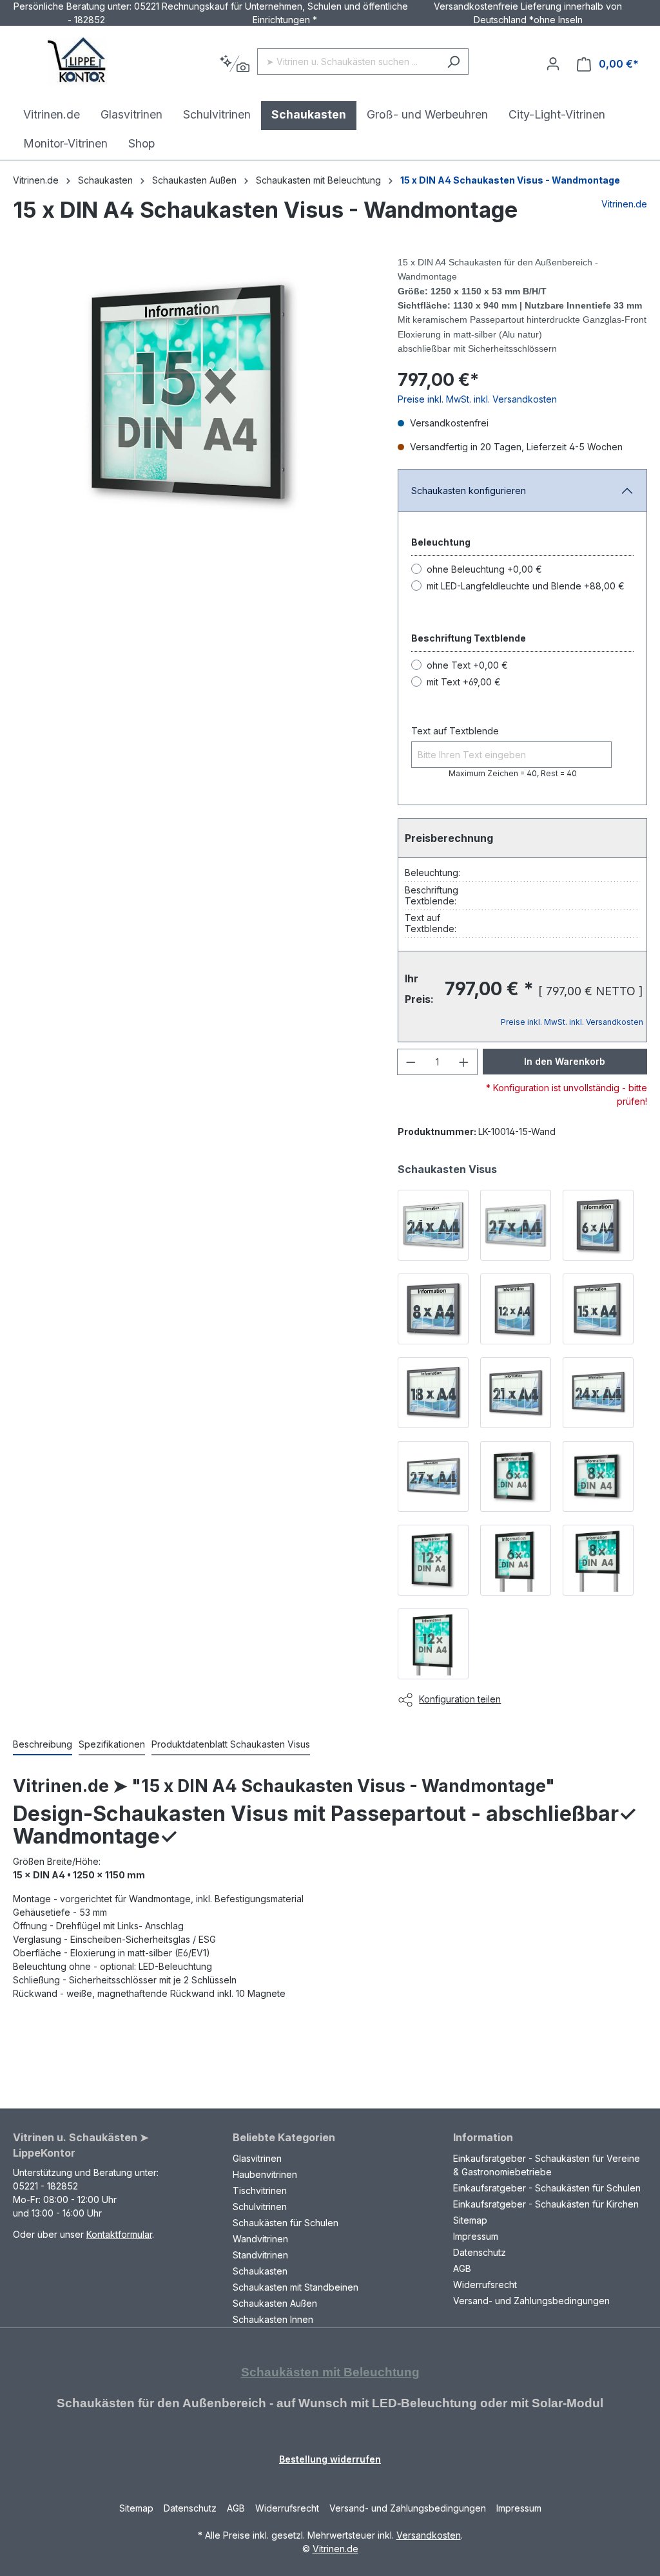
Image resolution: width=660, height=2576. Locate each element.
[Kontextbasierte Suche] (234, 64)
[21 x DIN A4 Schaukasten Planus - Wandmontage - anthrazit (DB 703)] (516, 1393)
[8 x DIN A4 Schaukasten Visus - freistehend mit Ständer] (598, 1560)
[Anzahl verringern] (411, 1062)
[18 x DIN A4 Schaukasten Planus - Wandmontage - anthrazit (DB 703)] (433, 1393)
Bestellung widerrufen (330, 2459)
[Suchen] (453, 62)
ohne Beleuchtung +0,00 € (484, 569)
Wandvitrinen (260, 2239)
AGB (462, 2268)
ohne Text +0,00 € (467, 665)
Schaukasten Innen (273, 2319)
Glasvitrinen (257, 2158)
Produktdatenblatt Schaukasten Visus (231, 1744)
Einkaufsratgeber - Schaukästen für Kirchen (546, 2204)
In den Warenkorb (565, 1061)
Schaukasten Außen (275, 2303)
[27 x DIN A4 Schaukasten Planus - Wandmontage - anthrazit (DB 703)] (433, 1476)
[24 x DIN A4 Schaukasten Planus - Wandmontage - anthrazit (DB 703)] (598, 1393)
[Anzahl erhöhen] (464, 1062)
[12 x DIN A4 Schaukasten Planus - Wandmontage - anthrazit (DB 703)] (516, 1309)
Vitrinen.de (36, 180)
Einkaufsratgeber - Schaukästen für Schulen (547, 2188)
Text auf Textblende (455, 731)
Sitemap (470, 2220)
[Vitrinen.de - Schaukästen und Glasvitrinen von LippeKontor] (77, 62)
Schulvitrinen (260, 2207)
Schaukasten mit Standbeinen (296, 2287)
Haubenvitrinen (265, 2174)
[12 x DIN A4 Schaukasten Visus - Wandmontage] (433, 1560)
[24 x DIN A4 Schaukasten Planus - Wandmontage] (433, 1225)
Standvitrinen (260, 2255)
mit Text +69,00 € (464, 682)
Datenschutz (480, 2252)
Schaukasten (260, 2271)
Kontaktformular (119, 2234)
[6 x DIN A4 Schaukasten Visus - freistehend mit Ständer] (516, 1560)
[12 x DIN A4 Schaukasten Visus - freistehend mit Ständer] (433, 1644)
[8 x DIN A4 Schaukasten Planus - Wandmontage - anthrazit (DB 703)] (433, 1309)
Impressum (476, 2236)
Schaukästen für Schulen (286, 2223)
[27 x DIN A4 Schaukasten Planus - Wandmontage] (516, 1225)
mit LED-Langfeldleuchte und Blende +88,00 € (526, 586)
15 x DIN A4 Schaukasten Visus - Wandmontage (510, 180)
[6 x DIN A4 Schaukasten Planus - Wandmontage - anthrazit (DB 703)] (598, 1225)
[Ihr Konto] (553, 64)
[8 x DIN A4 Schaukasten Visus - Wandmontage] (598, 1476)
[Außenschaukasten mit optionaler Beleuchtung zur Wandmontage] (192, 394)
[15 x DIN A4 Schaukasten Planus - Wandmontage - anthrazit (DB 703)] (598, 1309)
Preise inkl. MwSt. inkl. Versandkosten (477, 399)
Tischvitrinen (260, 2190)
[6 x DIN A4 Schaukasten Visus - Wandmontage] (516, 1476)
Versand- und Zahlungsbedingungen (531, 2301)
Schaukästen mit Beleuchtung (330, 2372)
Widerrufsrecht (485, 2285)
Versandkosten (429, 2535)
